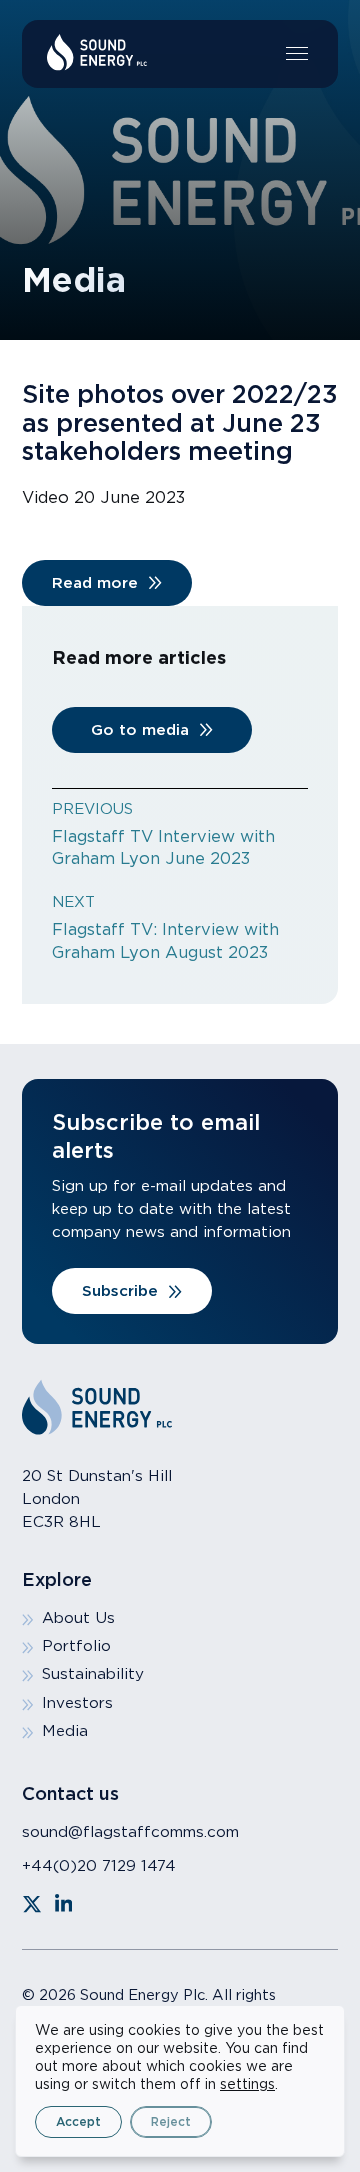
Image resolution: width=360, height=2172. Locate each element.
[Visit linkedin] (64, 1904)
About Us (78, 1617)
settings (247, 2084)
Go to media (140, 729)
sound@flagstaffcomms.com (130, 1831)
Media (65, 1730)
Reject (171, 2121)
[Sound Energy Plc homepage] (97, 52)
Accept (78, 2121)
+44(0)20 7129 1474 (99, 1865)
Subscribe (120, 1290)
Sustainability (93, 1673)
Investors (77, 1702)
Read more (95, 582)
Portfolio (76, 1645)
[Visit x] (32, 1904)
